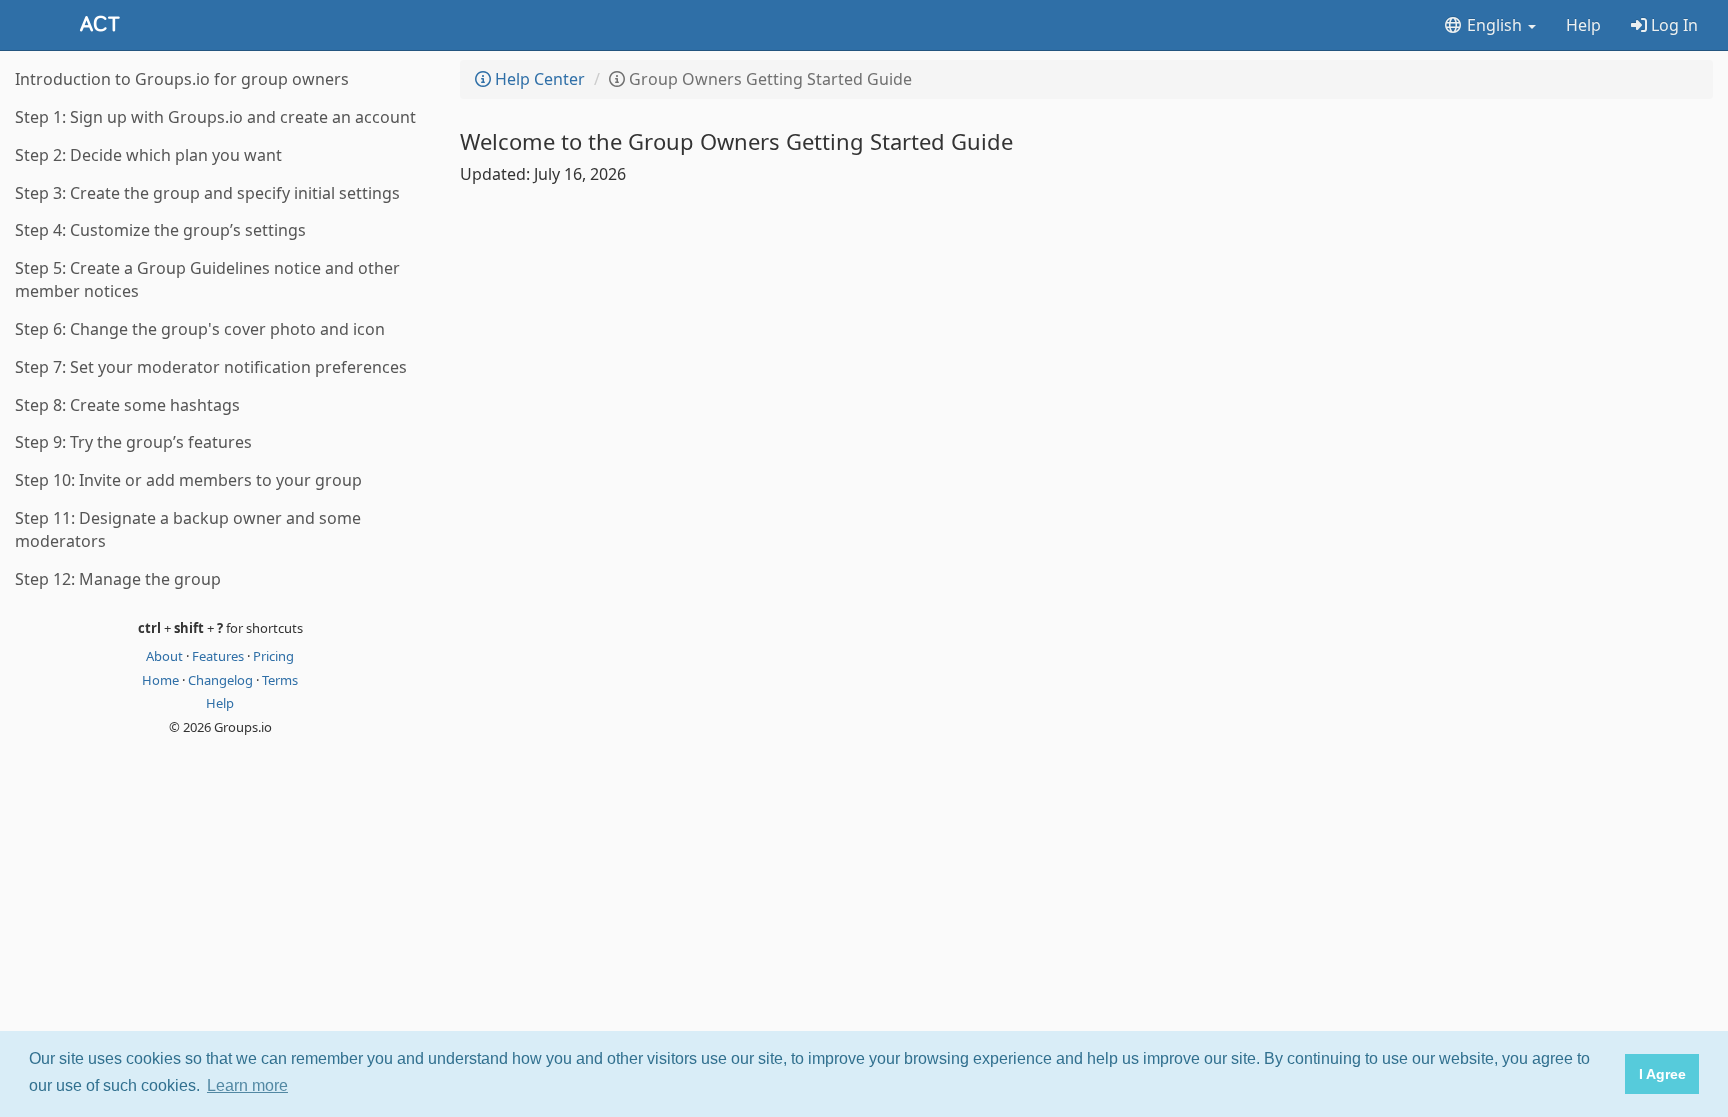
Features (219, 656)
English (1494, 25)
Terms (280, 680)
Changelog (222, 680)
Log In (1672, 25)
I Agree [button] (1662, 1074)
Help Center (538, 79)
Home (162, 680)
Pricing (273, 656)
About (166, 656)
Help (1583, 25)
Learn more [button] (247, 1085)
